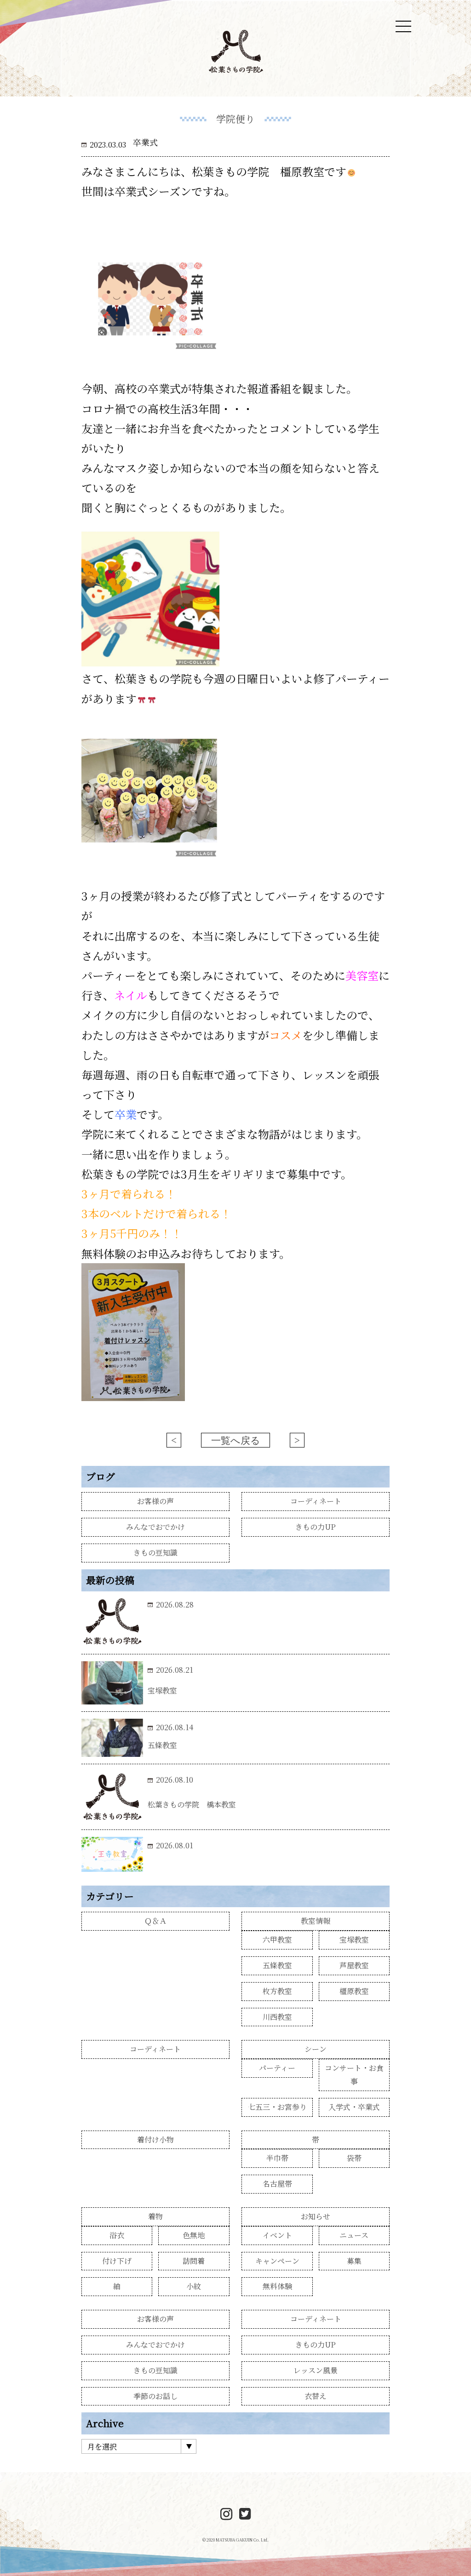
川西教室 (277, 2017)
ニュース (354, 2235)
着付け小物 (155, 2140)
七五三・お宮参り (277, 2107)
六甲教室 (277, 1940)
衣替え (316, 2396)
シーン (316, 2049)
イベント (277, 2235)
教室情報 (316, 1921)
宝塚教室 (354, 1940)
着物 (155, 2216)
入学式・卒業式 (354, 2107)
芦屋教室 (354, 1965)
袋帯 (354, 2158)
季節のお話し (155, 2396)
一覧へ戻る (236, 1441)
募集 (354, 2261)
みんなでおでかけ (155, 1527)
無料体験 (277, 2286)
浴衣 (117, 2235)
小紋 (194, 2286)
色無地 (194, 2235)
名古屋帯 (277, 2184)
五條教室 (277, 1965)
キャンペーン (277, 2261)
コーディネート (316, 1501)
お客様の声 (155, 1501)
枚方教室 (277, 1991)
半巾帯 (277, 2158)
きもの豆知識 (155, 1553)
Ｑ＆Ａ (155, 1921)
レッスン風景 (316, 2370)
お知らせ (316, 2216)
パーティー (277, 2068)
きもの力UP (316, 1527)
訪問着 (194, 2261)
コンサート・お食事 (354, 2074)
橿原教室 (354, 1991)
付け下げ (117, 2261)
